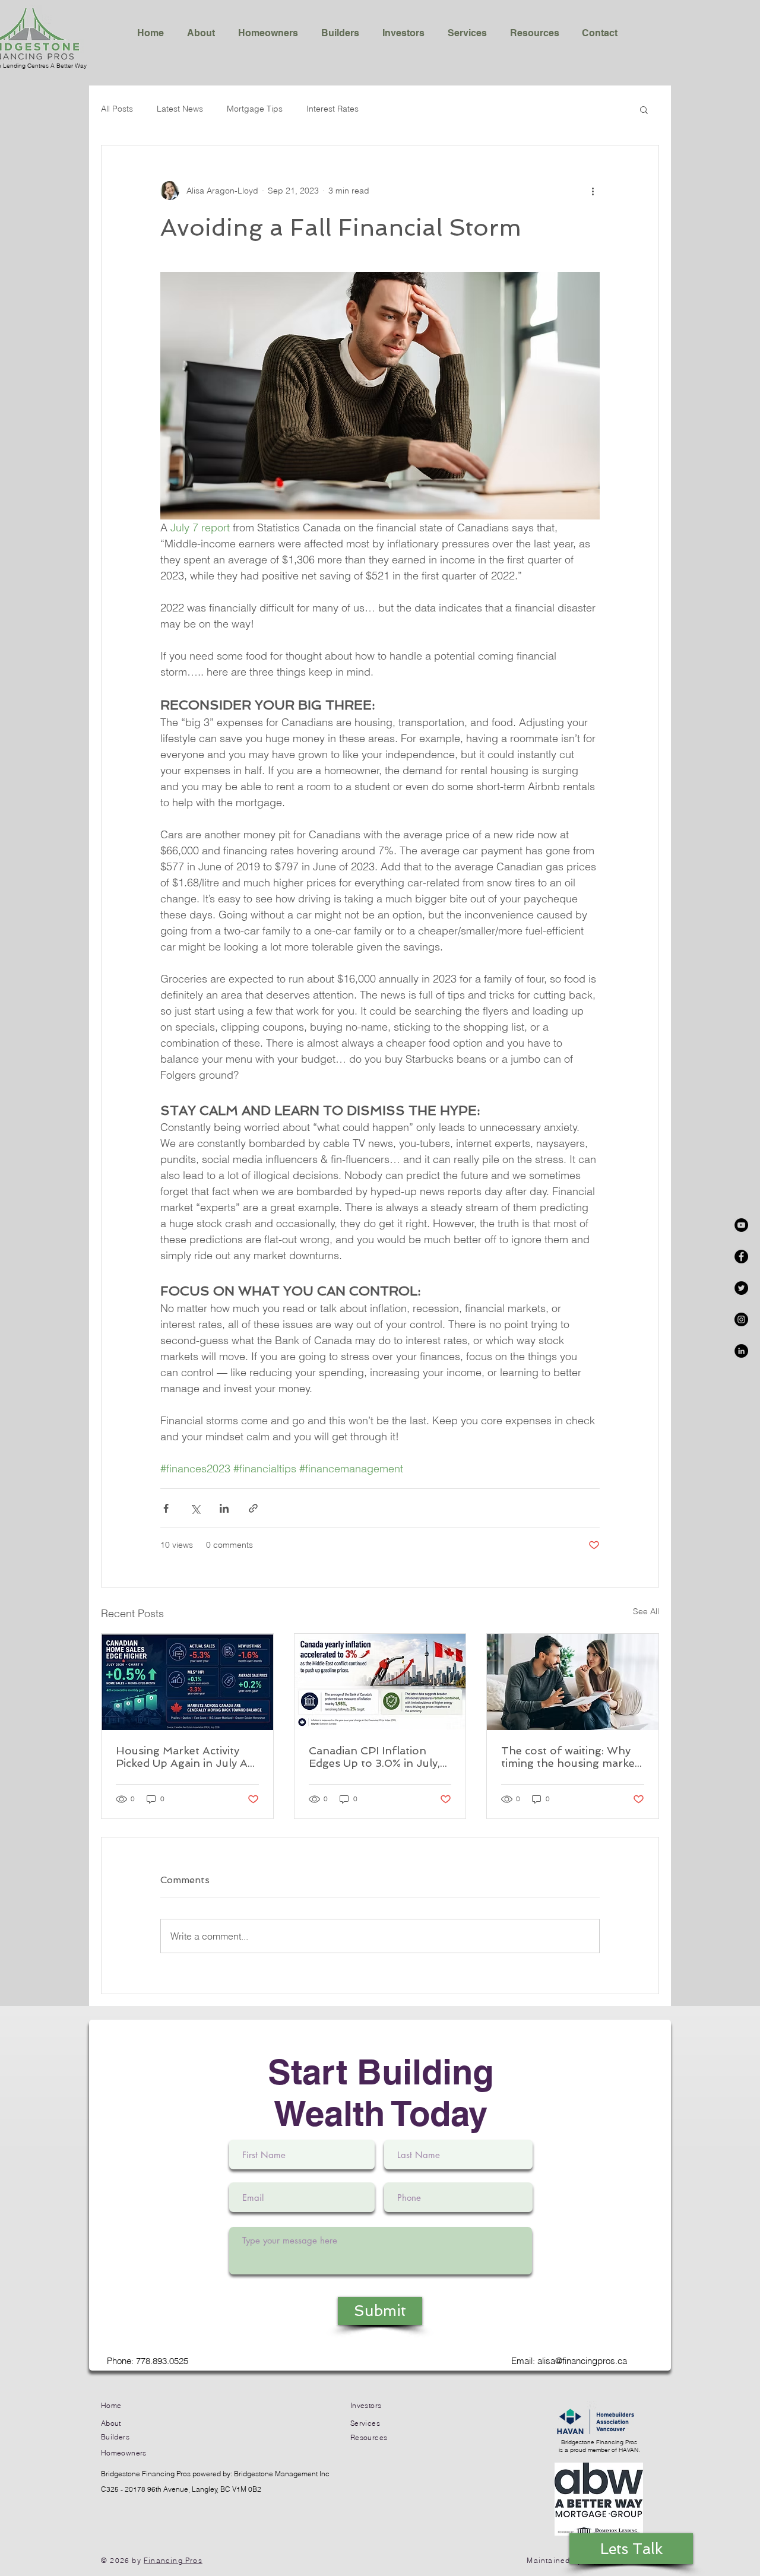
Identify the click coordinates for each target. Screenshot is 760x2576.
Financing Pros (173, 2560)
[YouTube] (741, 1225)
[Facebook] (741, 1257)
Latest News (180, 109)
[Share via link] (253, 1508)
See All (646, 1611)
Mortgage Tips (255, 109)
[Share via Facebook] (166, 1508)
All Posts (117, 109)
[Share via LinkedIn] (224, 1508)
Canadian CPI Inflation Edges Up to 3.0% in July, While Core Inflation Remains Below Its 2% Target (374, 1757)
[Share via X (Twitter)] (195, 1508)
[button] (644, 109)
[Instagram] (741, 1319)
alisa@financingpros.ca (582, 2361)
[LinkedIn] (741, 1351)
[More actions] (593, 191)
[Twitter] (741, 1288)
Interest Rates (332, 109)
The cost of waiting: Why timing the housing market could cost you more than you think (570, 1757)
